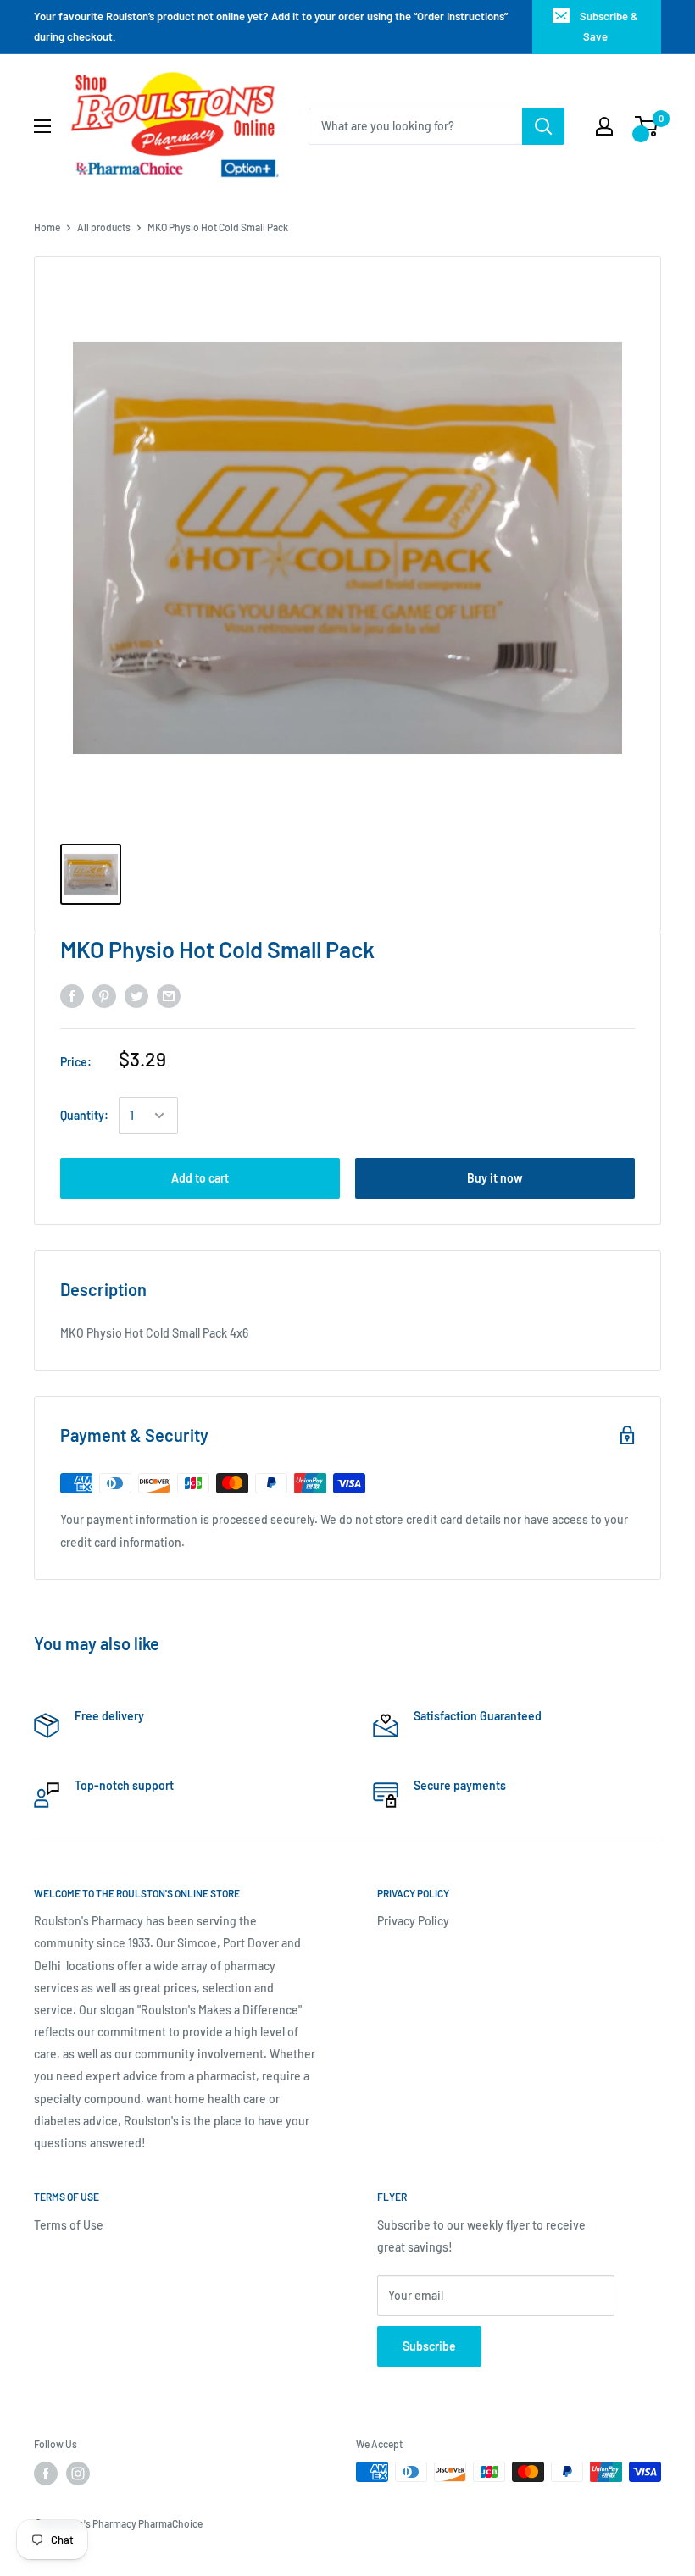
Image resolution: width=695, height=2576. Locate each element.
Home (47, 227)
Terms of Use (69, 2225)
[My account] (604, 126)
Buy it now (495, 1178)
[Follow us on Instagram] (78, 2474)
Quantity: (84, 1115)
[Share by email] (169, 996)
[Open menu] (42, 126)
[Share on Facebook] (72, 996)
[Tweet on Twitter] (136, 996)
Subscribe (429, 2346)
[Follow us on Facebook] (46, 2474)
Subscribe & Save (609, 26)
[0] (647, 126)
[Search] (543, 126)
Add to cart (200, 1178)
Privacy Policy (413, 1921)
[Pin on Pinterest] (104, 996)
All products (104, 227)
